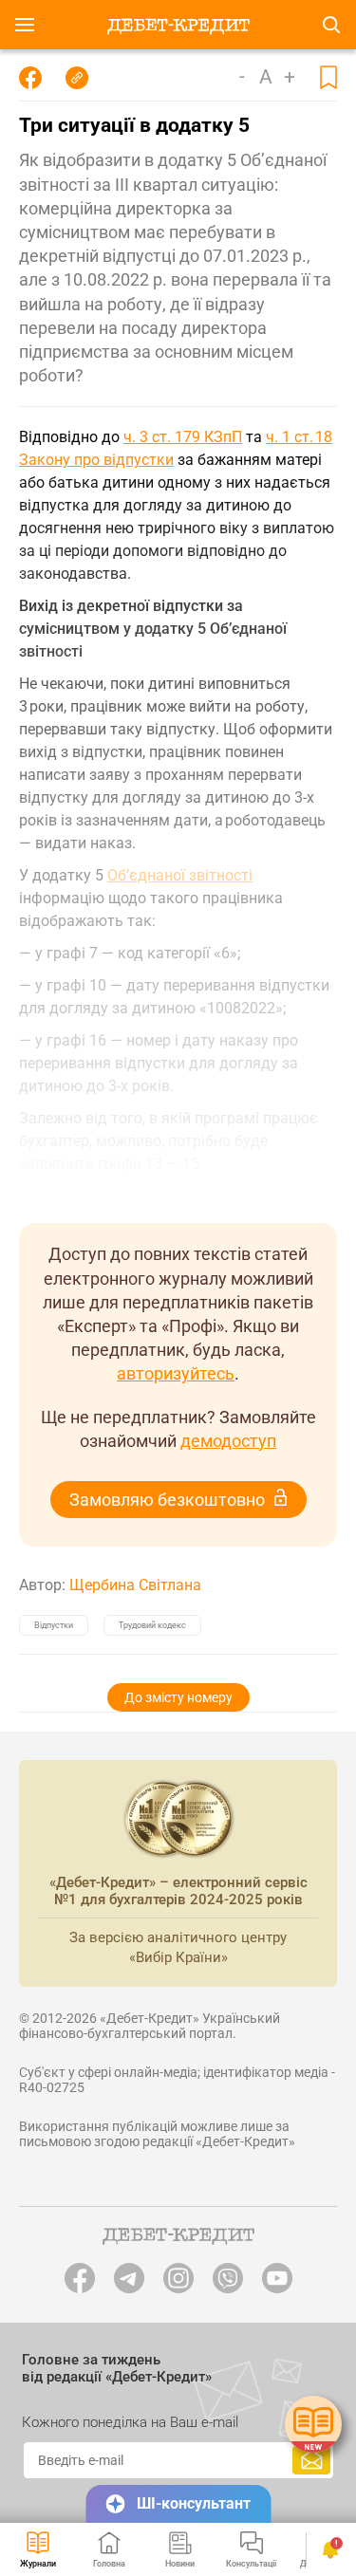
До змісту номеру (178, 1697)
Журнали (38, 2564)
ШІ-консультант (194, 2503)
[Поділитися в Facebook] (30, 78)
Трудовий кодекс (152, 1625)
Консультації (251, 2564)
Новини (180, 2564)
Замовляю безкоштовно (167, 1500)
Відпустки (54, 1625)
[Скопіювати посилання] (77, 78)
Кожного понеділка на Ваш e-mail (130, 2422)
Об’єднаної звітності (180, 875)
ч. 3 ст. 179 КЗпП (183, 437)
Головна (109, 2564)
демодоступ (228, 1441)
